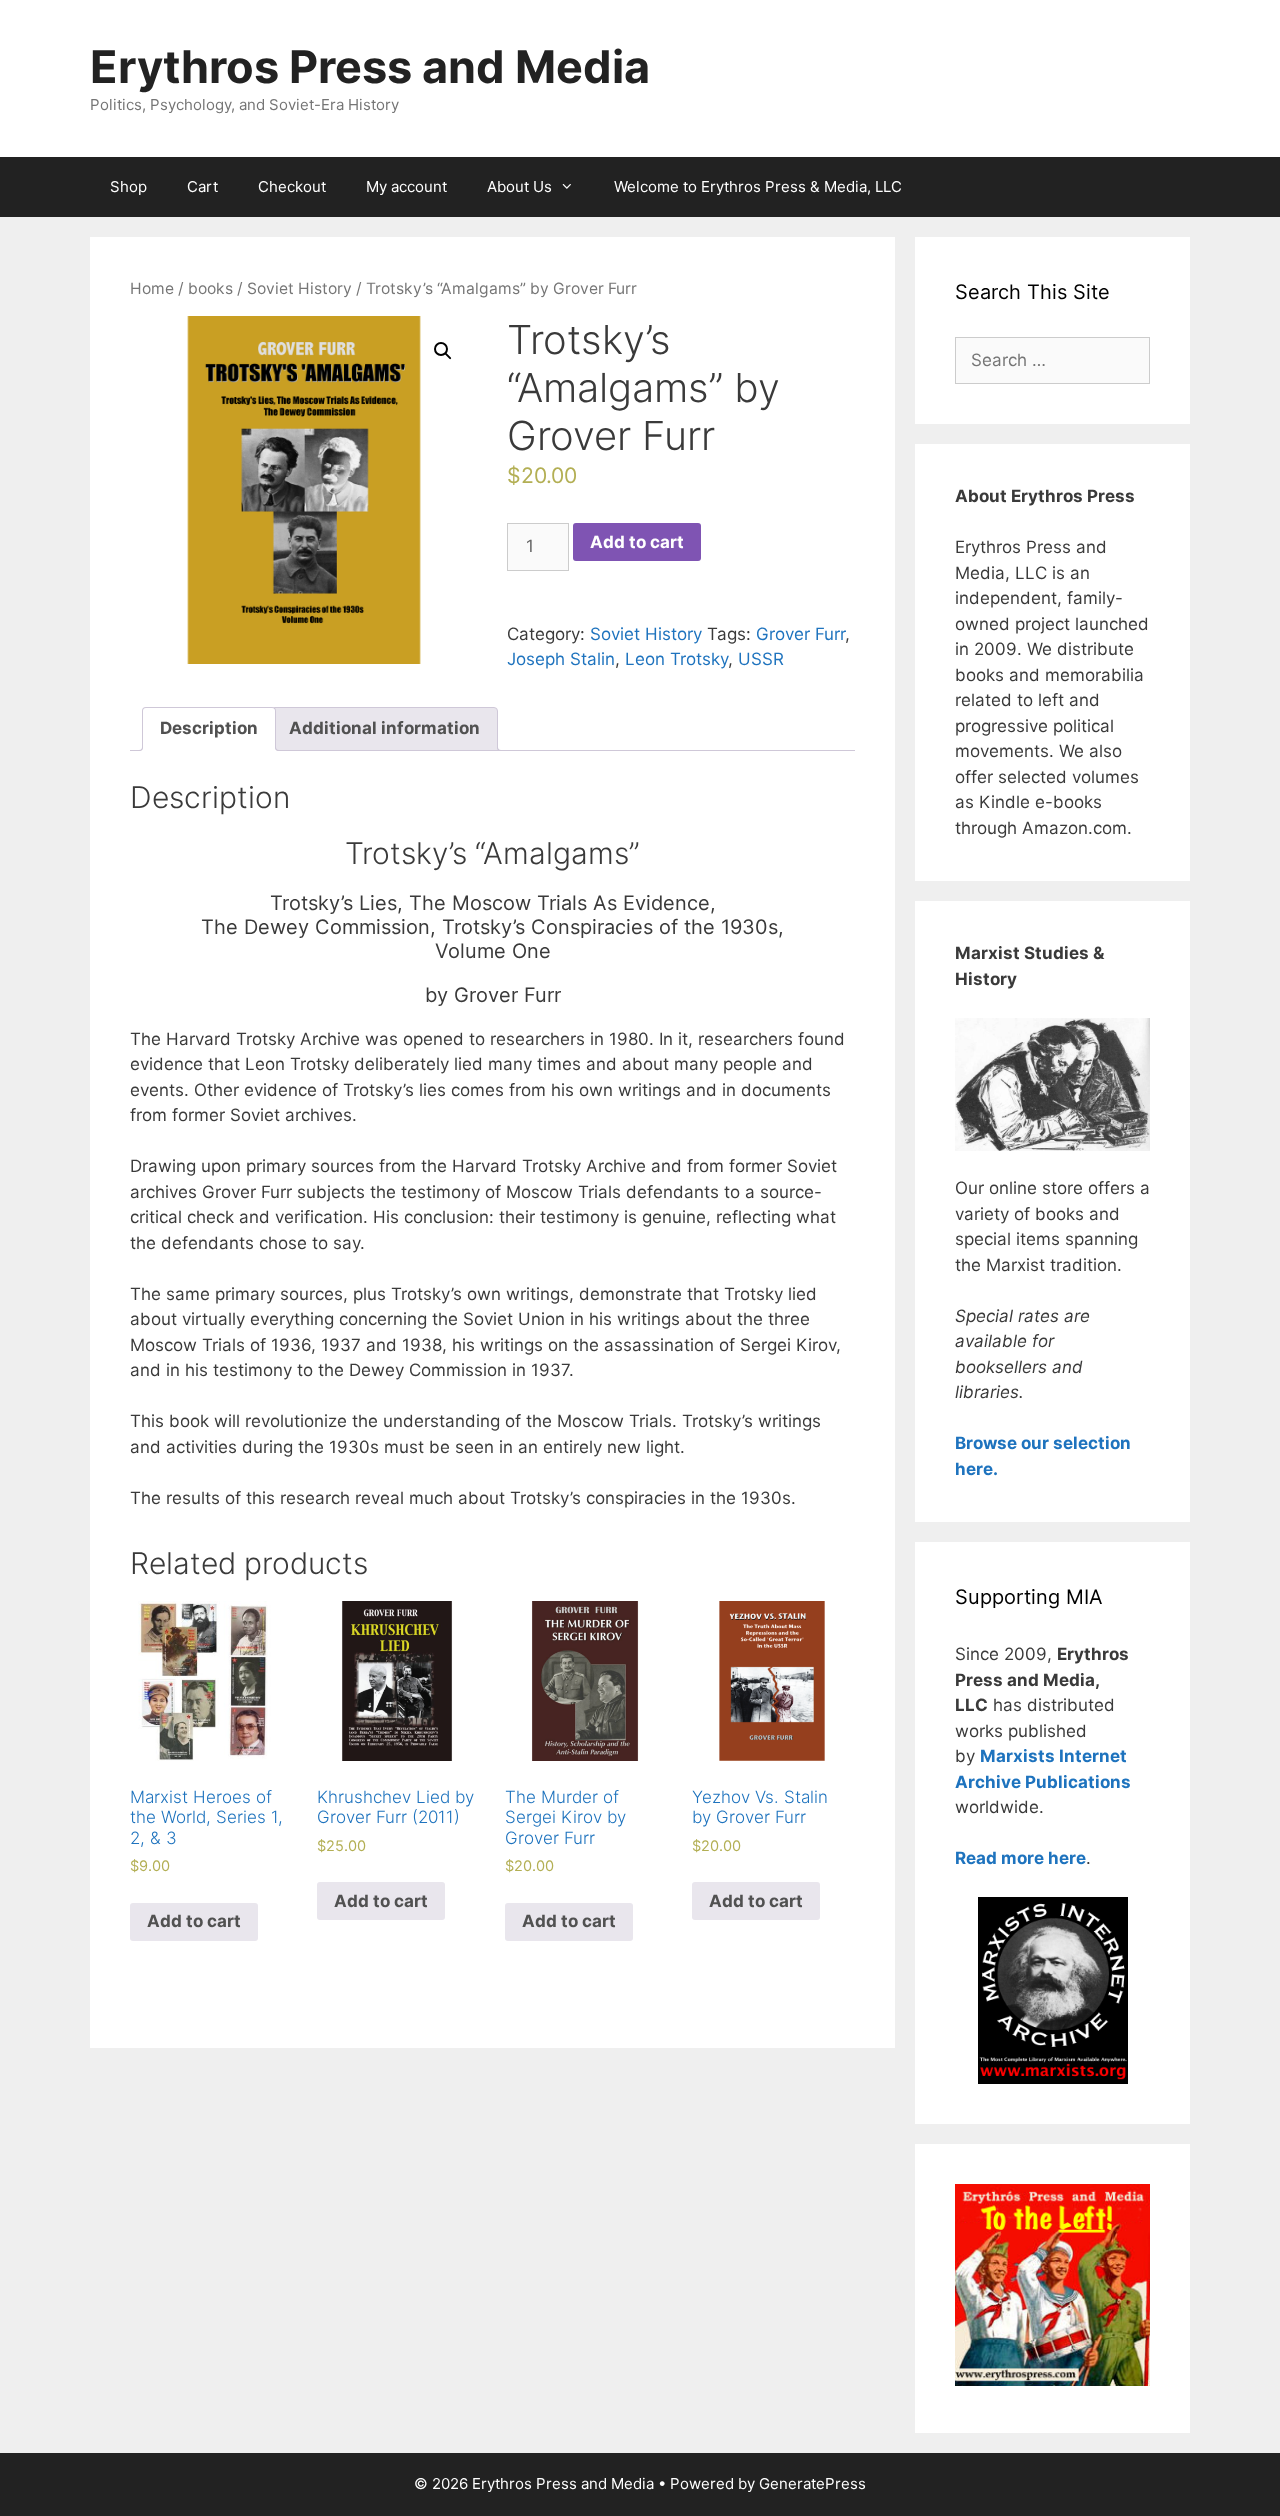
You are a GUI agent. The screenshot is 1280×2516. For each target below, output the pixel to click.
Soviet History (299, 288)
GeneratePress (812, 2483)
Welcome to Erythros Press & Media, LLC (758, 186)
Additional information (384, 728)
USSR (761, 659)
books (210, 288)
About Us (519, 186)
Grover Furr (800, 634)
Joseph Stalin (561, 659)
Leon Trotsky (676, 659)
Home (152, 288)
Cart (202, 186)
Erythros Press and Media (370, 66)
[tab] (209, 729)
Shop (128, 186)
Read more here (1020, 1858)
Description (209, 728)
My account (406, 186)
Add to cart (637, 542)
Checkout (292, 186)
